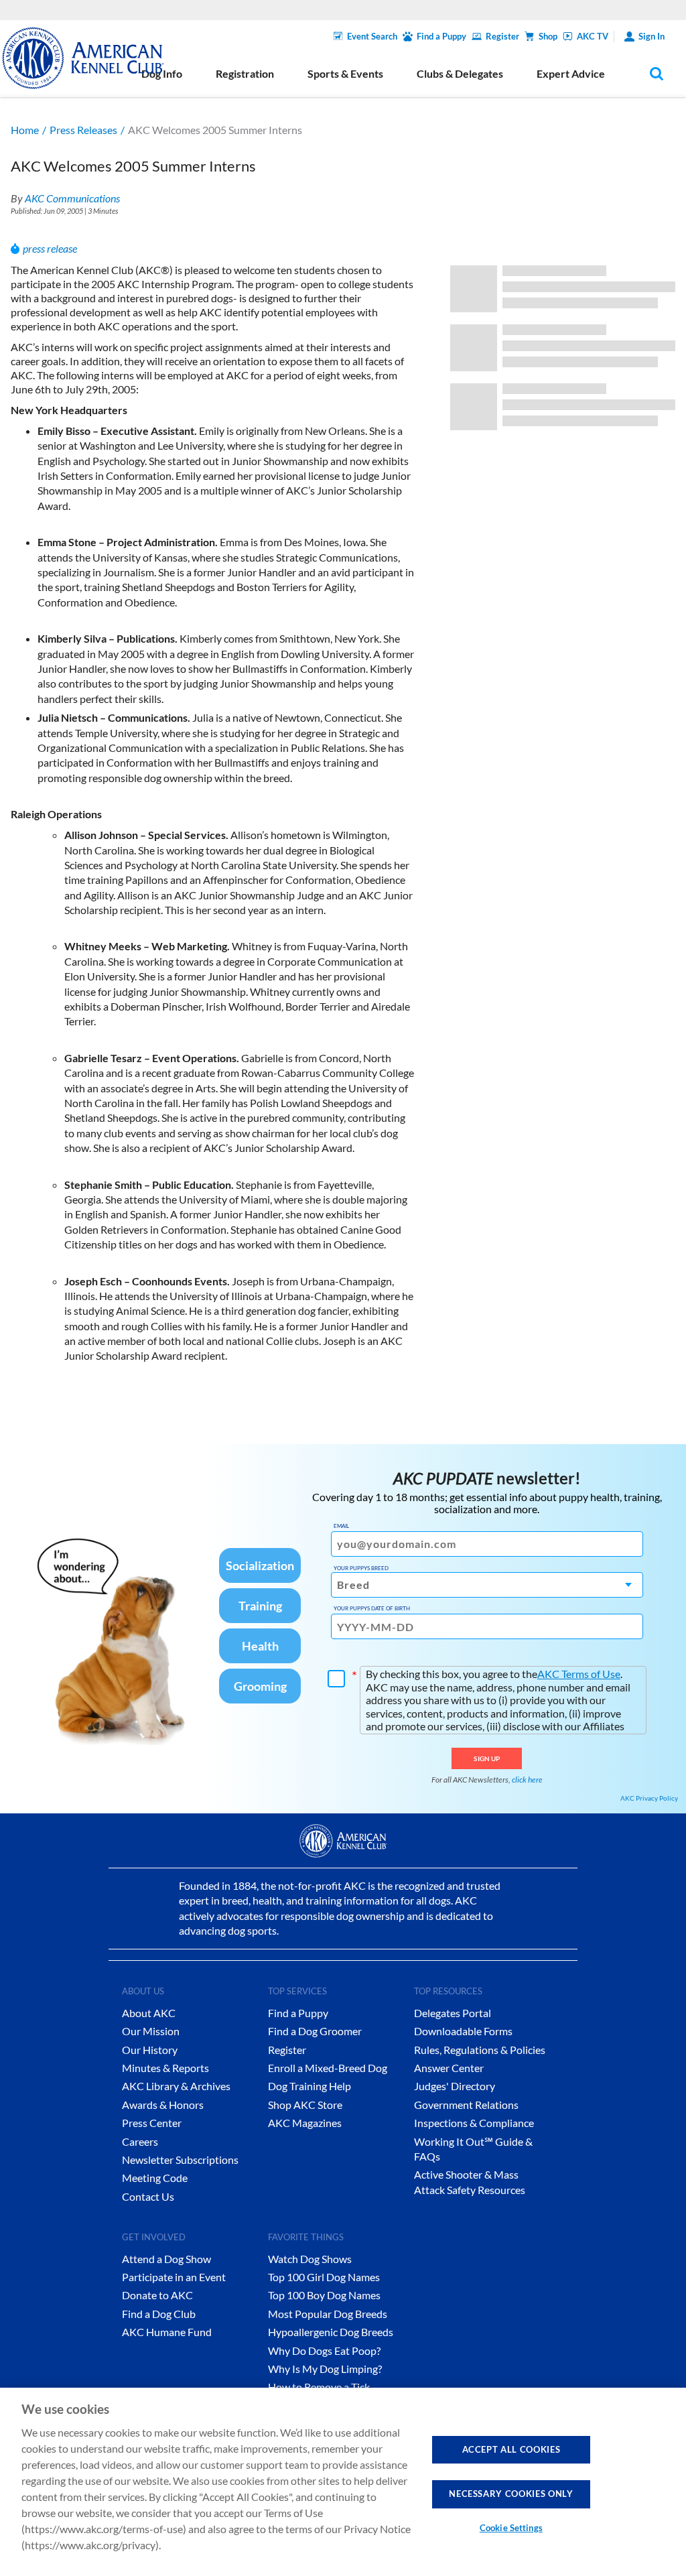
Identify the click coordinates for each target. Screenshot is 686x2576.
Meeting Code (155, 2178)
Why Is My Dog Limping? (325, 2369)
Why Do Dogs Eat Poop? (324, 2350)
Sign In (651, 36)
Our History (150, 2050)
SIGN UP (487, 1758)
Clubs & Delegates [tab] (460, 73)
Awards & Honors (163, 2105)
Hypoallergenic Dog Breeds (331, 2332)
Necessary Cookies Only (511, 2494)
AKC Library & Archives (176, 2086)
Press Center (152, 2123)
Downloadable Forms (463, 2031)
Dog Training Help (310, 2086)
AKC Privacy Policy (649, 1798)
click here (527, 1780)
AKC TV (593, 36)
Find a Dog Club (159, 2314)
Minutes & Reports (165, 2068)
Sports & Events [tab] (345, 73)
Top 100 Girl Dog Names (324, 2277)
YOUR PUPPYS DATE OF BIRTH (372, 1608)
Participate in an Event (174, 2277)
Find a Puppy (441, 36)
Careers (140, 2141)
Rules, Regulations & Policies (480, 2050)
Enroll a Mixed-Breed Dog (328, 2068)
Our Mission (151, 2031)
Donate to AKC (157, 2295)
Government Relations (466, 2105)
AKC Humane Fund (167, 2332)
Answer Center (449, 2068)
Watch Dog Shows (310, 2259)
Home (25, 130)
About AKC (149, 2013)
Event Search (372, 36)
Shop (548, 36)
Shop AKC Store (305, 2105)
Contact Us (148, 2196)
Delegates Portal (453, 2013)
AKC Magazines (305, 2123)
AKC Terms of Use (579, 1674)
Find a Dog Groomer (315, 2031)
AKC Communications (72, 198)
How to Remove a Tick (319, 2387)
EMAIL (341, 1526)
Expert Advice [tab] (571, 73)
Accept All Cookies (511, 2449)
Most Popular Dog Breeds (328, 2314)
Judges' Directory (455, 2086)
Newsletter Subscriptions (180, 2160)
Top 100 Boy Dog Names (324, 2295)
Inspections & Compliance (474, 2123)
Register (502, 36)
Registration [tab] (245, 73)
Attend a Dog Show (166, 2259)
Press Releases (83, 130)
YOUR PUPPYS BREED (361, 1568)
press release (50, 248)
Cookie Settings (511, 2528)
